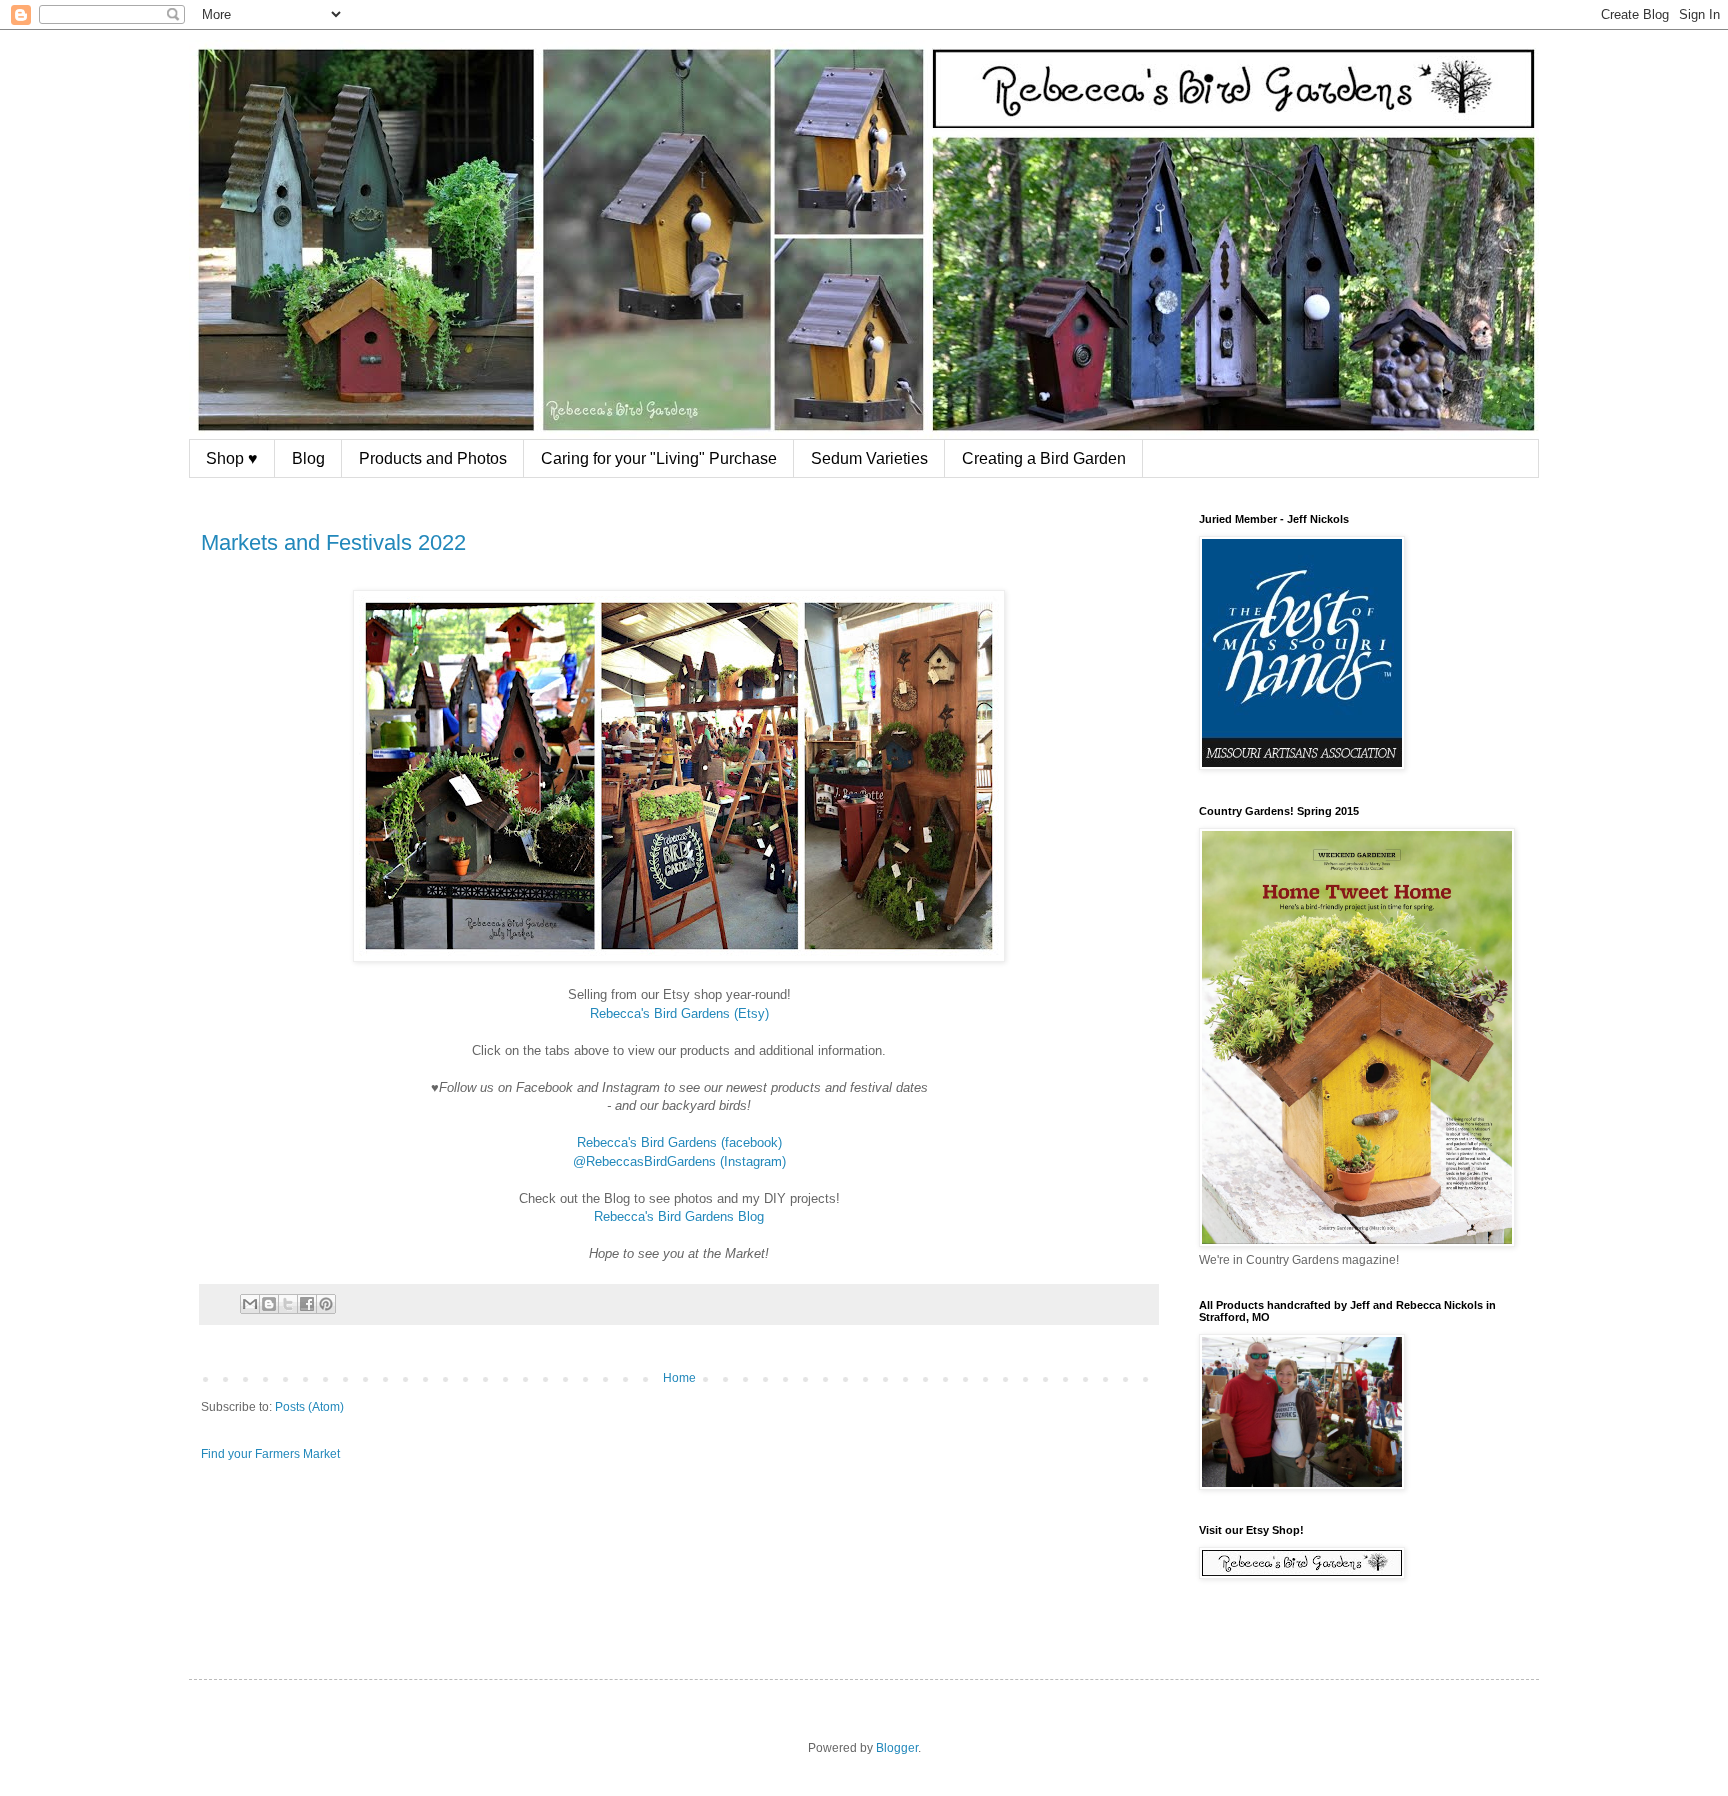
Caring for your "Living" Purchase (659, 458)
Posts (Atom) (309, 1407)
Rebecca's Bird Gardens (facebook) (679, 1142)
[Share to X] (288, 1304)
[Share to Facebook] (307, 1304)
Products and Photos (433, 458)
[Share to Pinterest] (326, 1304)
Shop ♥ (232, 458)
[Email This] (250, 1304)
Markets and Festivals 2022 (333, 542)
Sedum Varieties (869, 458)
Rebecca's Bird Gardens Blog (679, 1216)
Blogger (897, 1748)
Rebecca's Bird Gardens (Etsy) (679, 1013)
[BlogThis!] (269, 1304)
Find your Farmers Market (270, 1454)
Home (679, 1378)
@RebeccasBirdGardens (644, 1161)
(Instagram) (753, 1161)
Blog (308, 458)
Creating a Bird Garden (1044, 458)
